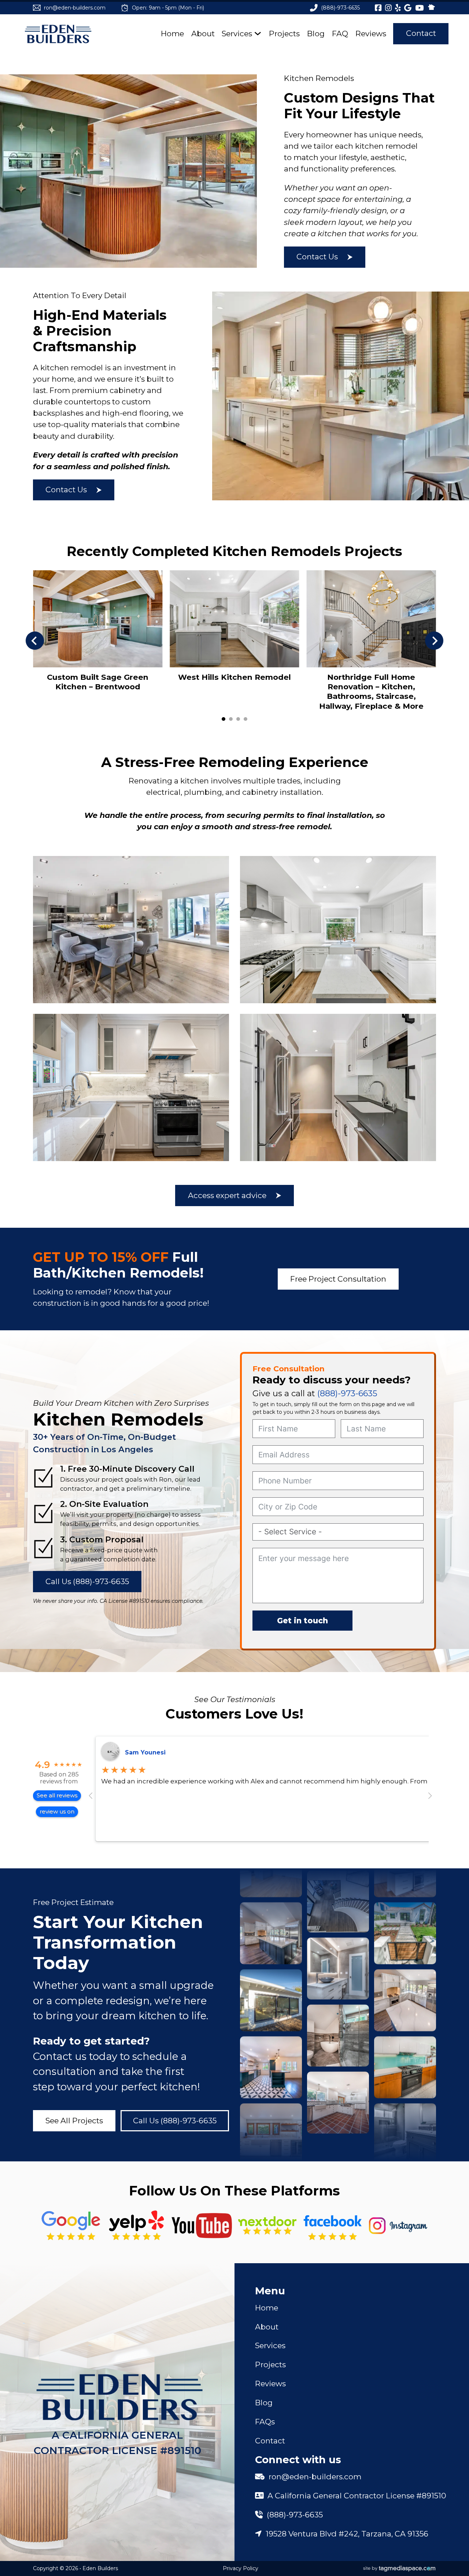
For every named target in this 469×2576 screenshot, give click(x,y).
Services (237, 34)
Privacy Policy (241, 2568)
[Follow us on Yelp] (136, 2226)
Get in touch (302, 1621)
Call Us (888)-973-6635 (87, 1581)
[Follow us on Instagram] (398, 2226)
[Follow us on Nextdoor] (202, 2226)
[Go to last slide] (35, 641)
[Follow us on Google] (71, 2226)
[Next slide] (434, 641)
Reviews (371, 34)
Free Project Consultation (338, 1279)
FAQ (340, 34)
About (203, 34)
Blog (316, 34)
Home (172, 34)
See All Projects (74, 2121)
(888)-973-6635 (347, 1393)
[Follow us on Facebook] (333, 2226)
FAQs (265, 2422)
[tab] (224, 719)
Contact (421, 33)
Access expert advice (227, 1195)
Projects (284, 34)
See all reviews (57, 1795)
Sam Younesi (145, 1752)
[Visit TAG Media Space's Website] (399, 2569)
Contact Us (317, 257)
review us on (57, 1811)
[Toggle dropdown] (258, 34)
